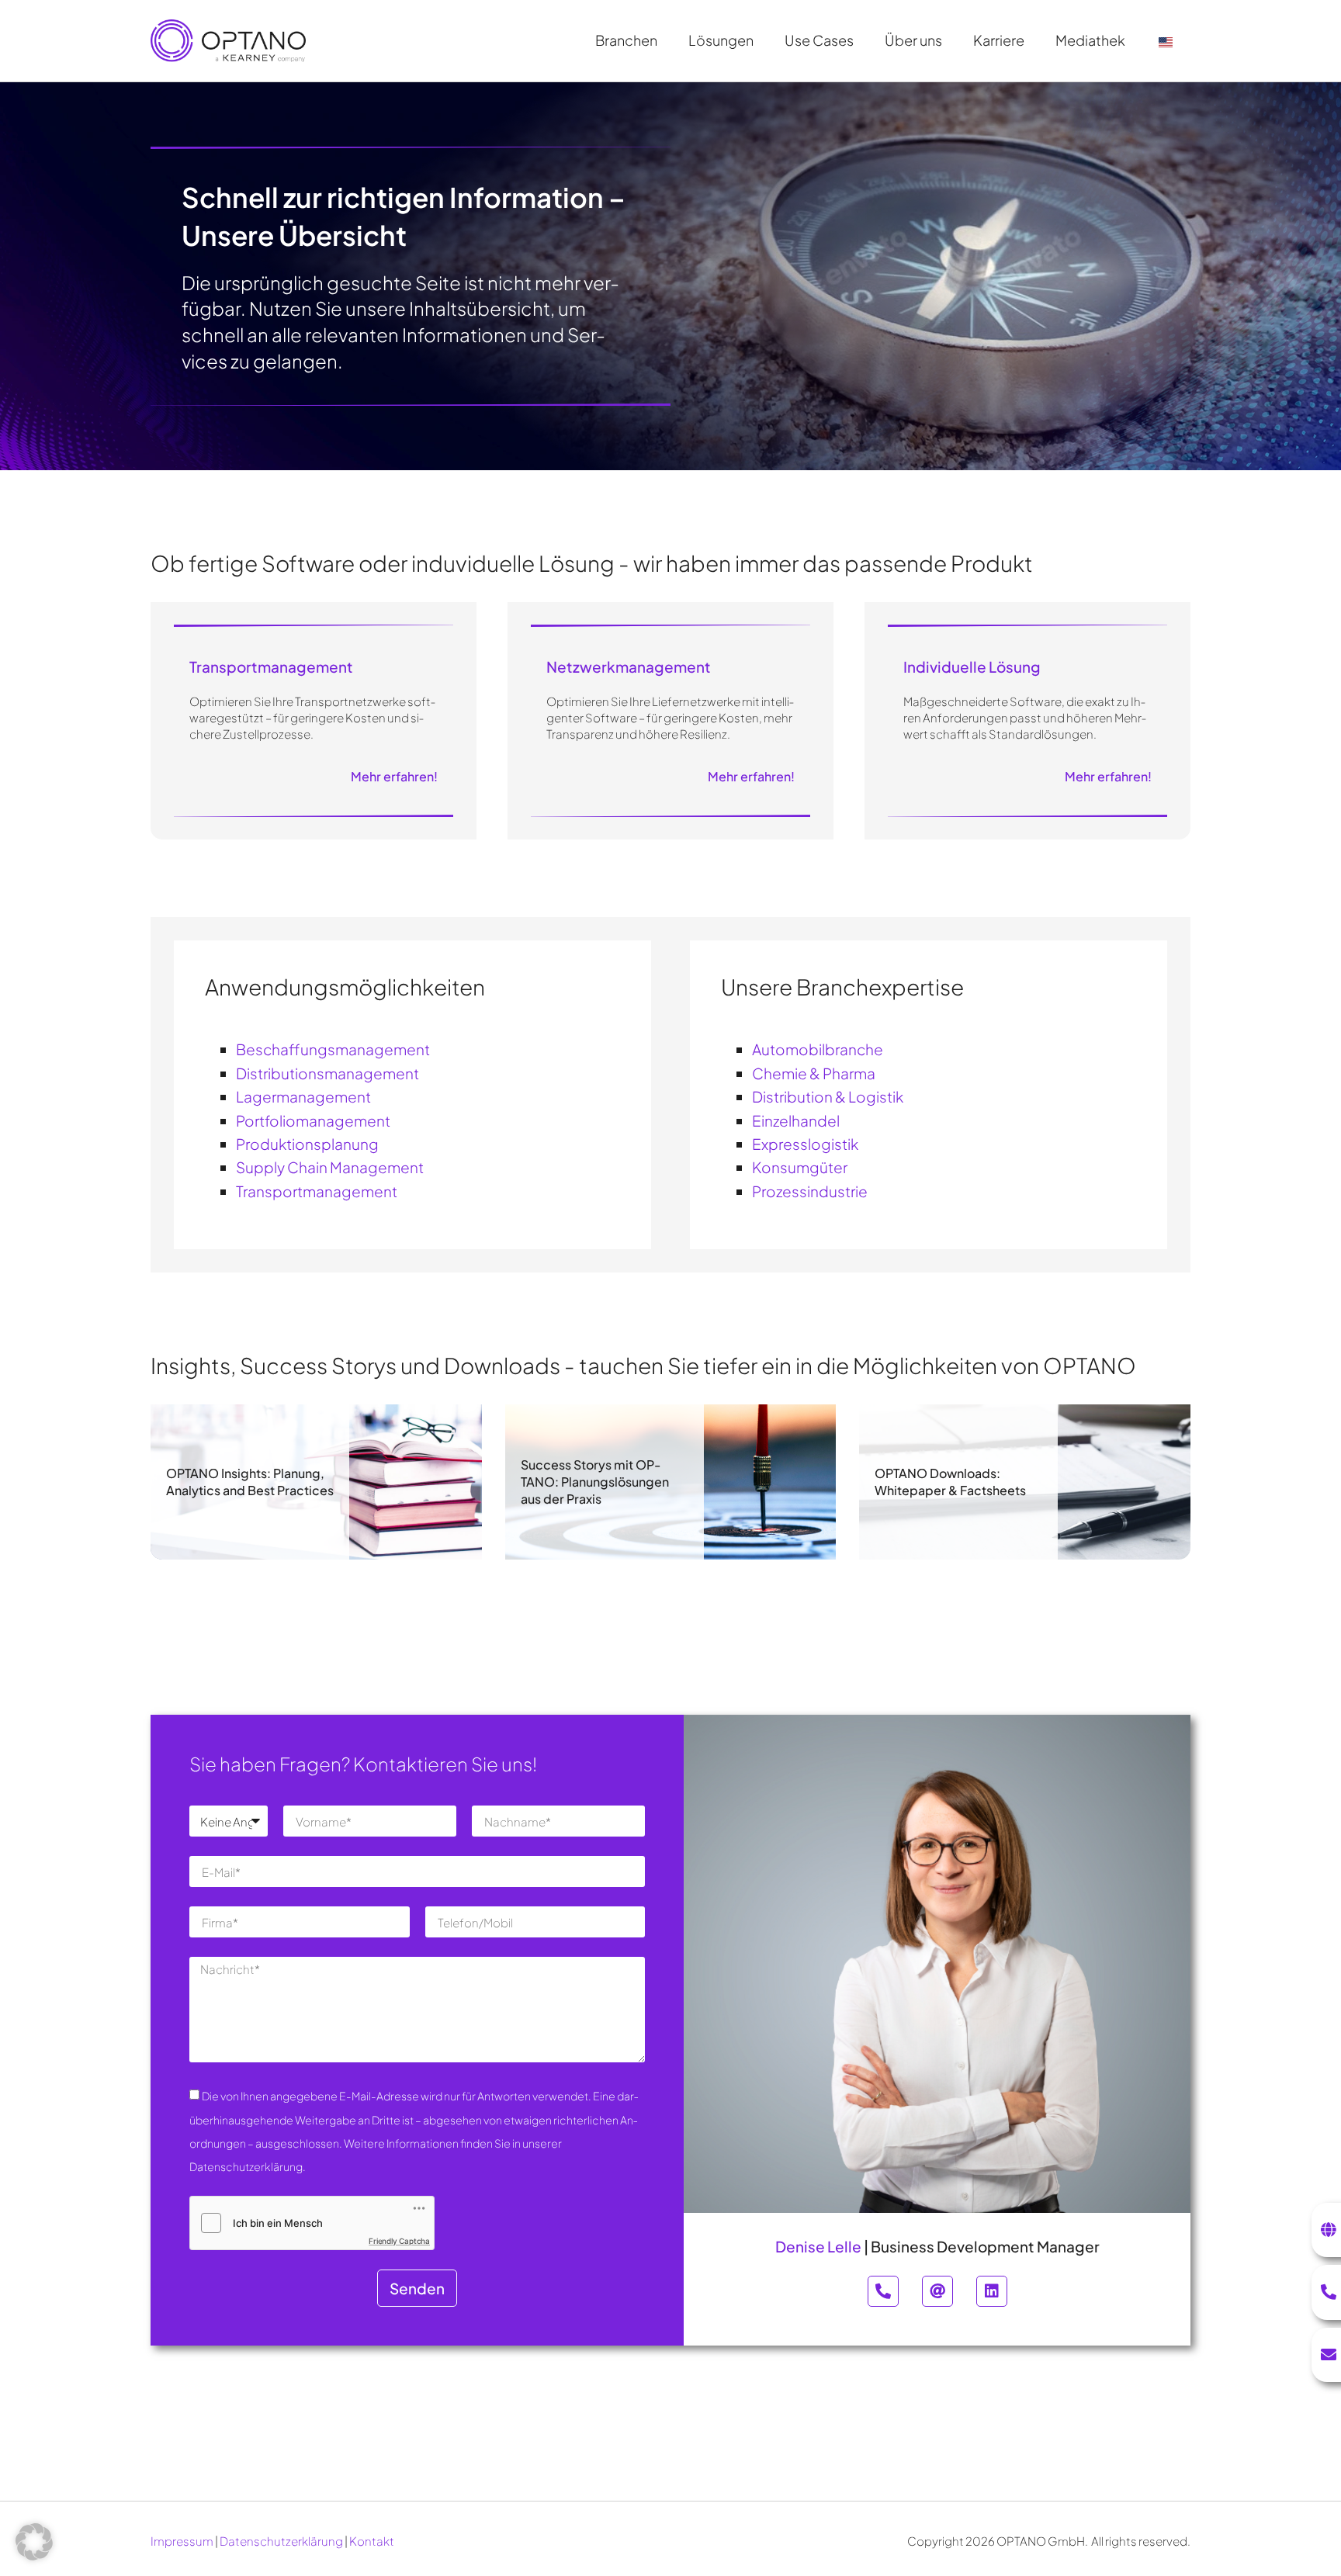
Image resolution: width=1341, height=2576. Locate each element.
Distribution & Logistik (828, 1096)
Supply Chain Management (330, 1167)
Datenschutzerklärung (281, 2541)
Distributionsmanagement (327, 1073)
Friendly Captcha (399, 2241)
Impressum (182, 2541)
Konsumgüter (800, 1167)
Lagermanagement (303, 1096)
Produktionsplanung (307, 1144)
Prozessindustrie (810, 1191)
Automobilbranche (818, 1049)
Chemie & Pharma (814, 1073)
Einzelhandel (796, 1120)
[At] (937, 2291)
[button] (34, 2542)
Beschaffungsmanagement (333, 1049)
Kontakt (372, 2541)
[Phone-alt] (883, 2291)
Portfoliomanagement (313, 1120)
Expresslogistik (805, 1144)
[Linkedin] (992, 2291)
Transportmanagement (317, 1191)
